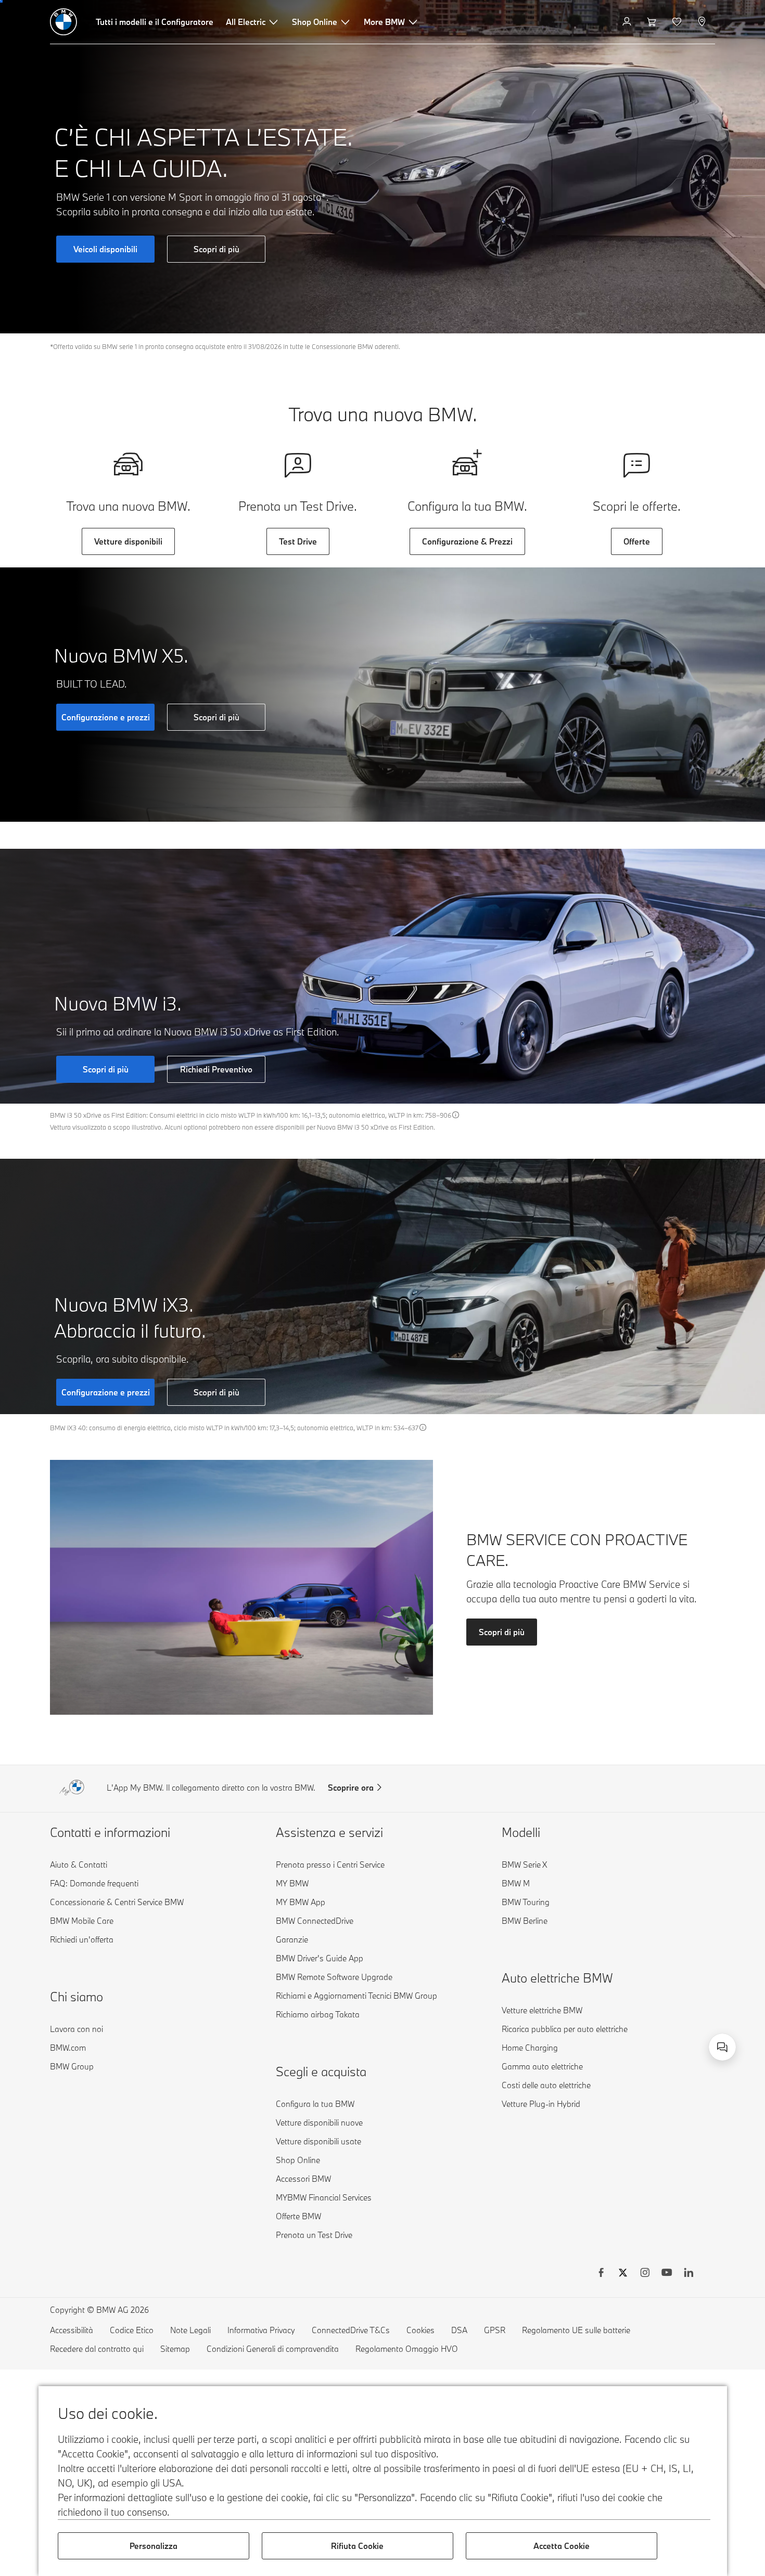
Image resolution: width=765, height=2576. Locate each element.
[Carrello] (653, 22)
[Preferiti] (678, 22)
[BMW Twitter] (623, 2274)
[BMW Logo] (63, 22)
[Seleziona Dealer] (703, 22)
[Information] (456, 1115)
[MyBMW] (628, 22)
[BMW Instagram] (645, 2274)
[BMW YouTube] (667, 2274)
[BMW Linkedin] (688, 2274)
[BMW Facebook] (601, 2274)
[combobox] (722, 2047)
